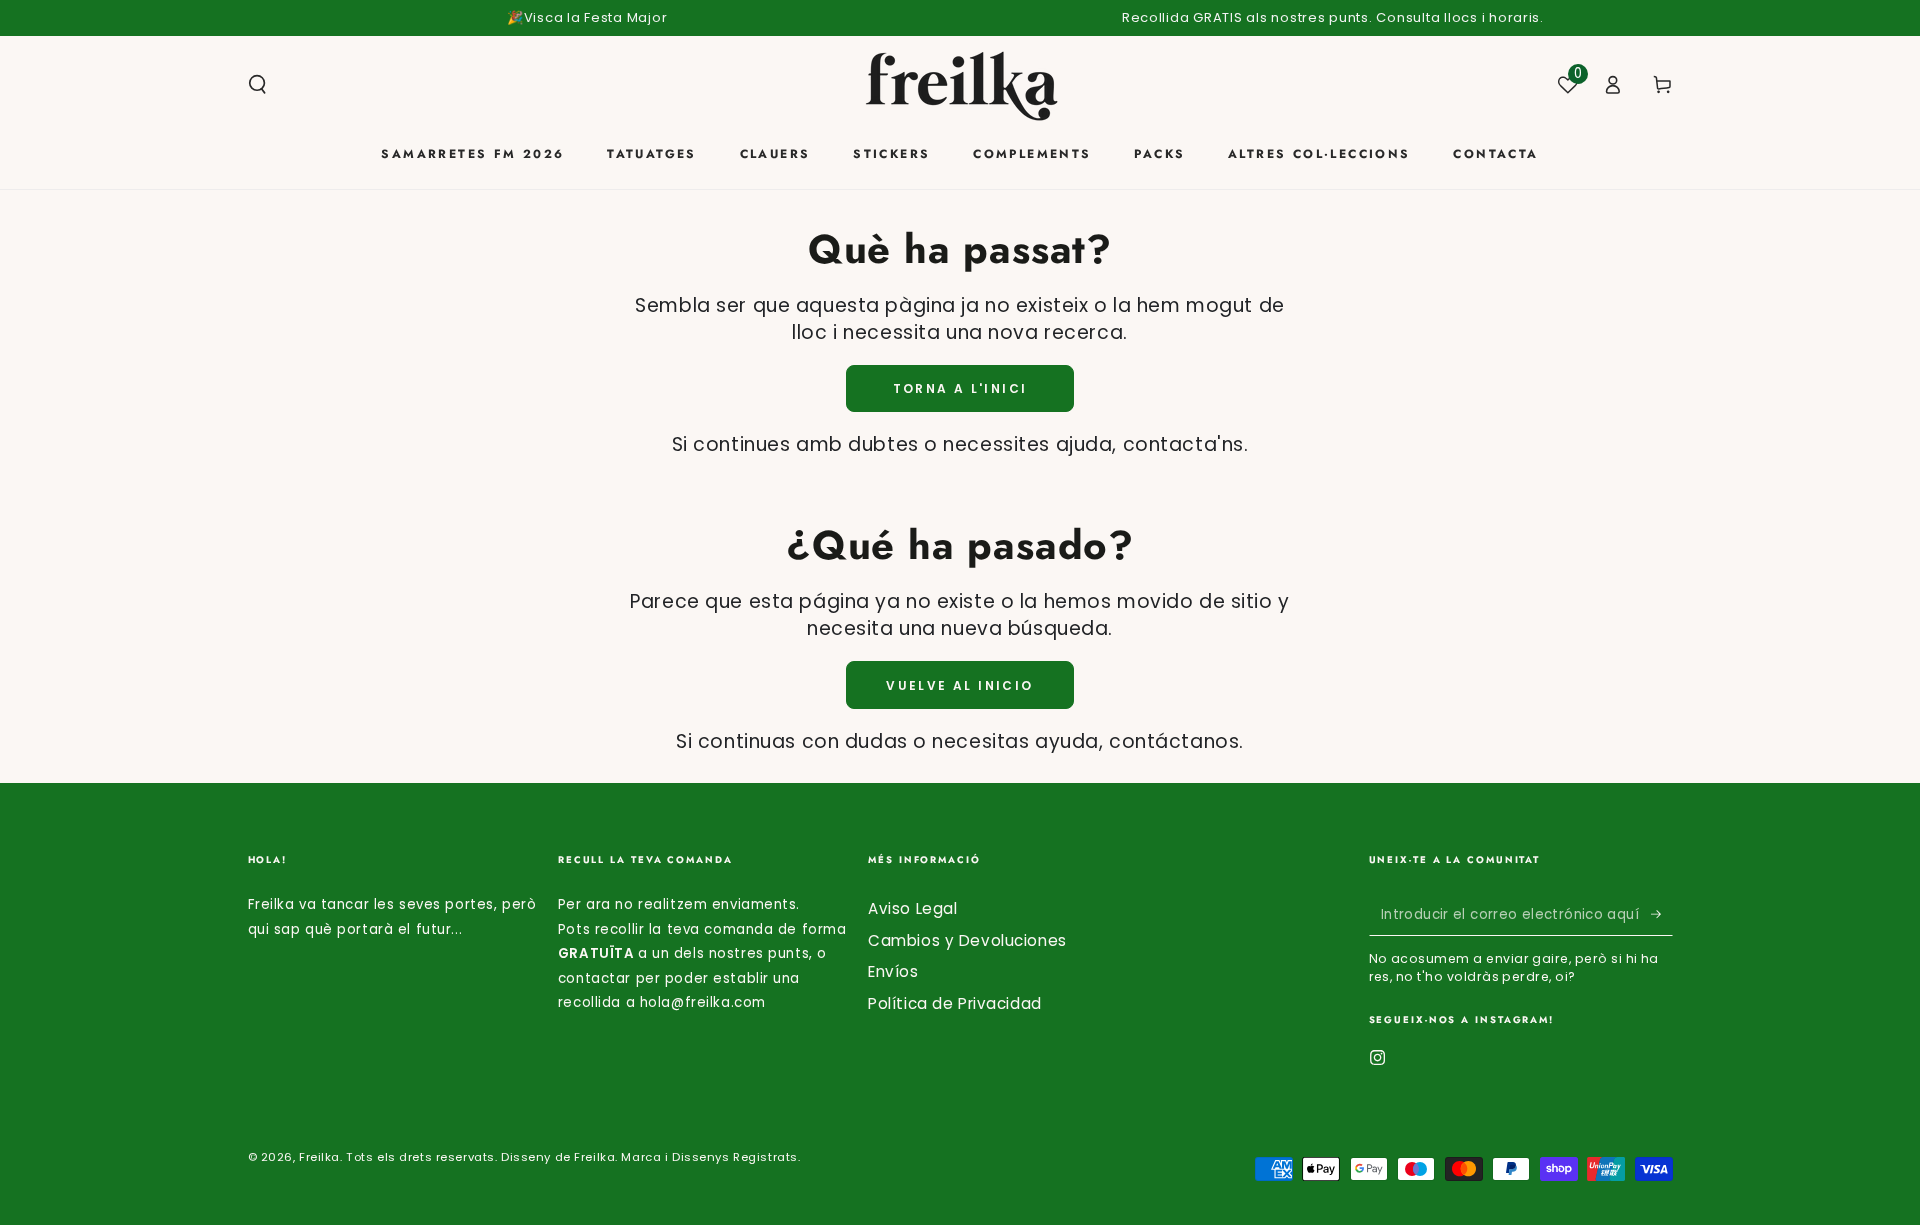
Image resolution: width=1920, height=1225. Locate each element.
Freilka (319, 1157)
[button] (257, 85)
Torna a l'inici (960, 388)
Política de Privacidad (955, 1003)
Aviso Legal (912, 908)
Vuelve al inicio (959, 685)
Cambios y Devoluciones (967, 940)
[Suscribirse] (1662, 914)
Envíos (893, 971)
